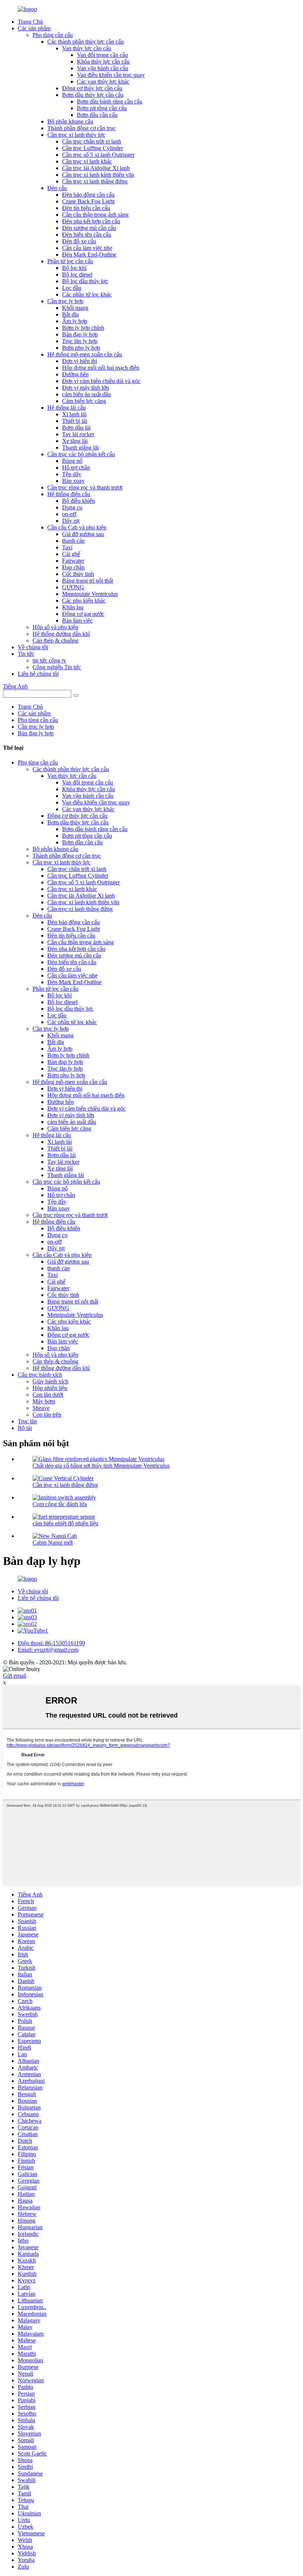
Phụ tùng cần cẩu (53, 35)
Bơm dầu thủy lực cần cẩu (93, 95)
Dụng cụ (72, 507)
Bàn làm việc (77, 621)
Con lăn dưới (48, 1395)
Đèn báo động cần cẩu (88, 195)
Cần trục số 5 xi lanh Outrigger (98, 155)
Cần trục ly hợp (65, 301)
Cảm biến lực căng (84, 401)
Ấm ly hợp (75, 321)
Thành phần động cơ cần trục (81, 128)
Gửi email (15, 1676)
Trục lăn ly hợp (80, 341)
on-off (69, 514)
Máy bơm (44, 1401)
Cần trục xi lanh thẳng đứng (95, 181)
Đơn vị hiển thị (80, 361)
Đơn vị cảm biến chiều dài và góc (101, 381)
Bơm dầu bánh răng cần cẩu (110, 101)
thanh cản (73, 541)
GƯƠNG (73, 587)
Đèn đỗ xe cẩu (79, 241)
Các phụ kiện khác (84, 601)
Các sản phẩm (34, 28)
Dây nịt (71, 521)
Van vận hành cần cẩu (103, 68)
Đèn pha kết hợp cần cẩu (91, 221)
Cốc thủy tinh (78, 574)
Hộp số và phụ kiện (55, 627)
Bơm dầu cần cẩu (97, 115)
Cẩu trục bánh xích (40, 1375)
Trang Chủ (30, 22)
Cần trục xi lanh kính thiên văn (98, 175)
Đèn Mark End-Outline (89, 255)
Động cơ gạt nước (83, 614)
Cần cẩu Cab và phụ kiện (77, 527)
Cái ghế (71, 554)
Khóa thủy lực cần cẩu (103, 62)
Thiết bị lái (75, 421)
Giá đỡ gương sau (83, 534)
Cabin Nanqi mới (53, 1543)
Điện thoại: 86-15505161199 (51, 1643)
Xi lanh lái (74, 414)
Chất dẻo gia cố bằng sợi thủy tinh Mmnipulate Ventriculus (101, 1466)
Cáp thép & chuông (55, 640)
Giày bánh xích (50, 1381)
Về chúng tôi (33, 647)
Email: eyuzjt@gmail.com (48, 1650)
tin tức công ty (49, 660)
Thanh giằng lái (80, 448)
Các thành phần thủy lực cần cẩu (86, 42)
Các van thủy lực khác (103, 82)
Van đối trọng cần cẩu (102, 55)
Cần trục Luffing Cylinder (93, 148)
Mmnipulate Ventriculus (90, 594)
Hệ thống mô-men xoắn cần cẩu (85, 354)
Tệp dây (72, 474)
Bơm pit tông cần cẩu (102, 108)
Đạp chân (73, 567)
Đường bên (75, 374)
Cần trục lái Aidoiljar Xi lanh (96, 168)
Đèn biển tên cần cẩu (87, 235)
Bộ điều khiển (79, 501)
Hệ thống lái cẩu (67, 408)
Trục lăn (27, 1421)
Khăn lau (73, 607)
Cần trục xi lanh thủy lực (76, 135)
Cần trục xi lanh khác (87, 161)
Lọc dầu (72, 288)
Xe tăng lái (75, 441)
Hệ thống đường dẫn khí (61, 634)
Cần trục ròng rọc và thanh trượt (85, 487)
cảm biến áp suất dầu (86, 394)
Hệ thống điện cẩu (69, 494)
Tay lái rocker (78, 434)
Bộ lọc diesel (77, 274)
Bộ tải (25, 1428)
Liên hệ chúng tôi (38, 674)
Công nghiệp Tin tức (57, 667)
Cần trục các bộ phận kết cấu (81, 454)
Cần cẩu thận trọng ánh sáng (95, 215)
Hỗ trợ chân (76, 467)
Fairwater (73, 561)
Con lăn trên (47, 1415)
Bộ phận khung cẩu (70, 121)
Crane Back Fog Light (88, 201)
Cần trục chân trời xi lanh (92, 141)
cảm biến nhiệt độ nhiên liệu (65, 1523)
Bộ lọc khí (74, 268)
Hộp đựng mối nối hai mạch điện (101, 368)
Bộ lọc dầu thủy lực (85, 281)
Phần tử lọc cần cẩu (70, 261)
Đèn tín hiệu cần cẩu (86, 208)
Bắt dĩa (70, 314)
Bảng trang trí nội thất (88, 581)
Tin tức (26, 654)
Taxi (67, 547)
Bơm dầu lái (76, 428)
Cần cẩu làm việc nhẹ (87, 248)
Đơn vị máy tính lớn (86, 388)
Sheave (41, 1408)
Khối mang (75, 308)
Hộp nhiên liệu (50, 1388)
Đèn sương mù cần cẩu (89, 228)
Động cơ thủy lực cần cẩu (92, 88)
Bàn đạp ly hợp (80, 334)
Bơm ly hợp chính (83, 328)
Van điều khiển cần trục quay (111, 75)
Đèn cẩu (57, 188)
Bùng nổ (72, 461)
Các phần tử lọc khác (87, 294)
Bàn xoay (73, 481)
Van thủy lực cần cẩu (87, 48)
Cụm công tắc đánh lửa (60, 1504)
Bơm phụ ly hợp (81, 348)
